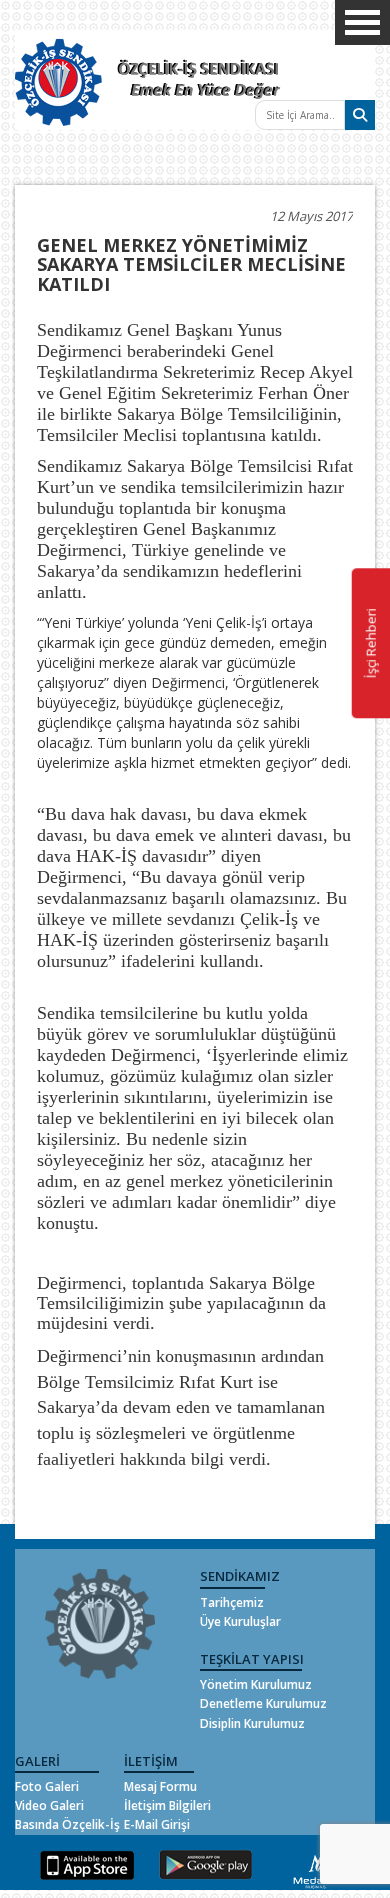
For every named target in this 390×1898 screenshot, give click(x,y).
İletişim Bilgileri (167, 1805)
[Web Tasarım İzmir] (316, 1868)
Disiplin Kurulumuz (252, 1723)
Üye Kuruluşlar (240, 1621)
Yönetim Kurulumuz (256, 1684)
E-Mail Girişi (157, 1824)
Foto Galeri (47, 1786)
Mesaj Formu (160, 1786)
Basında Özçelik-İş (67, 1824)
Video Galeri (49, 1805)
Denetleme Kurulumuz (263, 1703)
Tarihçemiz (232, 1602)
